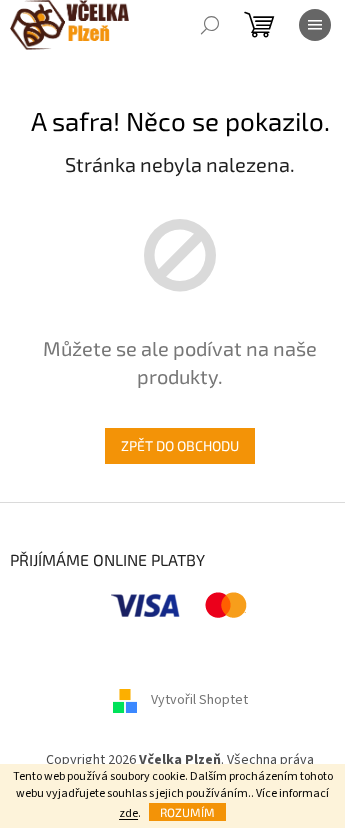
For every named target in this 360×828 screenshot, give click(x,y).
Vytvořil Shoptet (199, 700)
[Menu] (315, 25)
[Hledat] (210, 25)
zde (128, 813)
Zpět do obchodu (180, 445)
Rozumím (187, 812)
